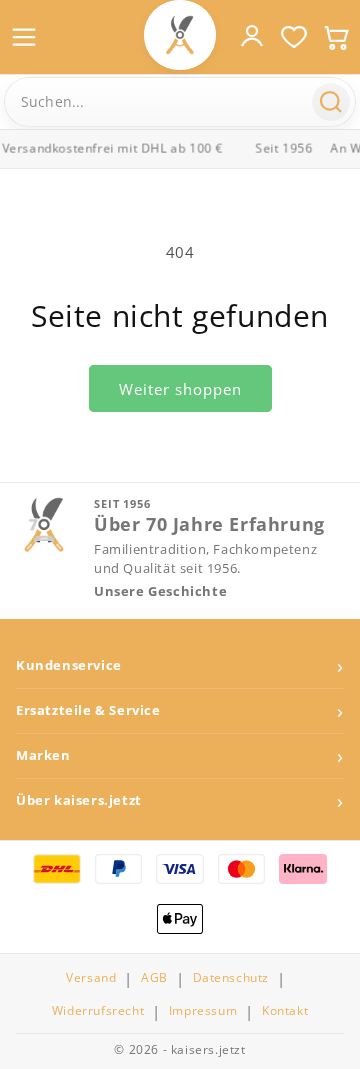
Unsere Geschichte (160, 591)
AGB (154, 978)
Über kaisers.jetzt (79, 800)
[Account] (252, 36)
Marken (43, 755)
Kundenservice (69, 665)
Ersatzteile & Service (88, 710)
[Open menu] (24, 37)
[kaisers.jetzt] (180, 35)
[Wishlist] (294, 37)
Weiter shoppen (180, 389)
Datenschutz (231, 978)
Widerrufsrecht (98, 1011)
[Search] (331, 102)
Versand (91, 978)
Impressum (203, 1011)
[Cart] (336, 37)
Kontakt (285, 1011)
